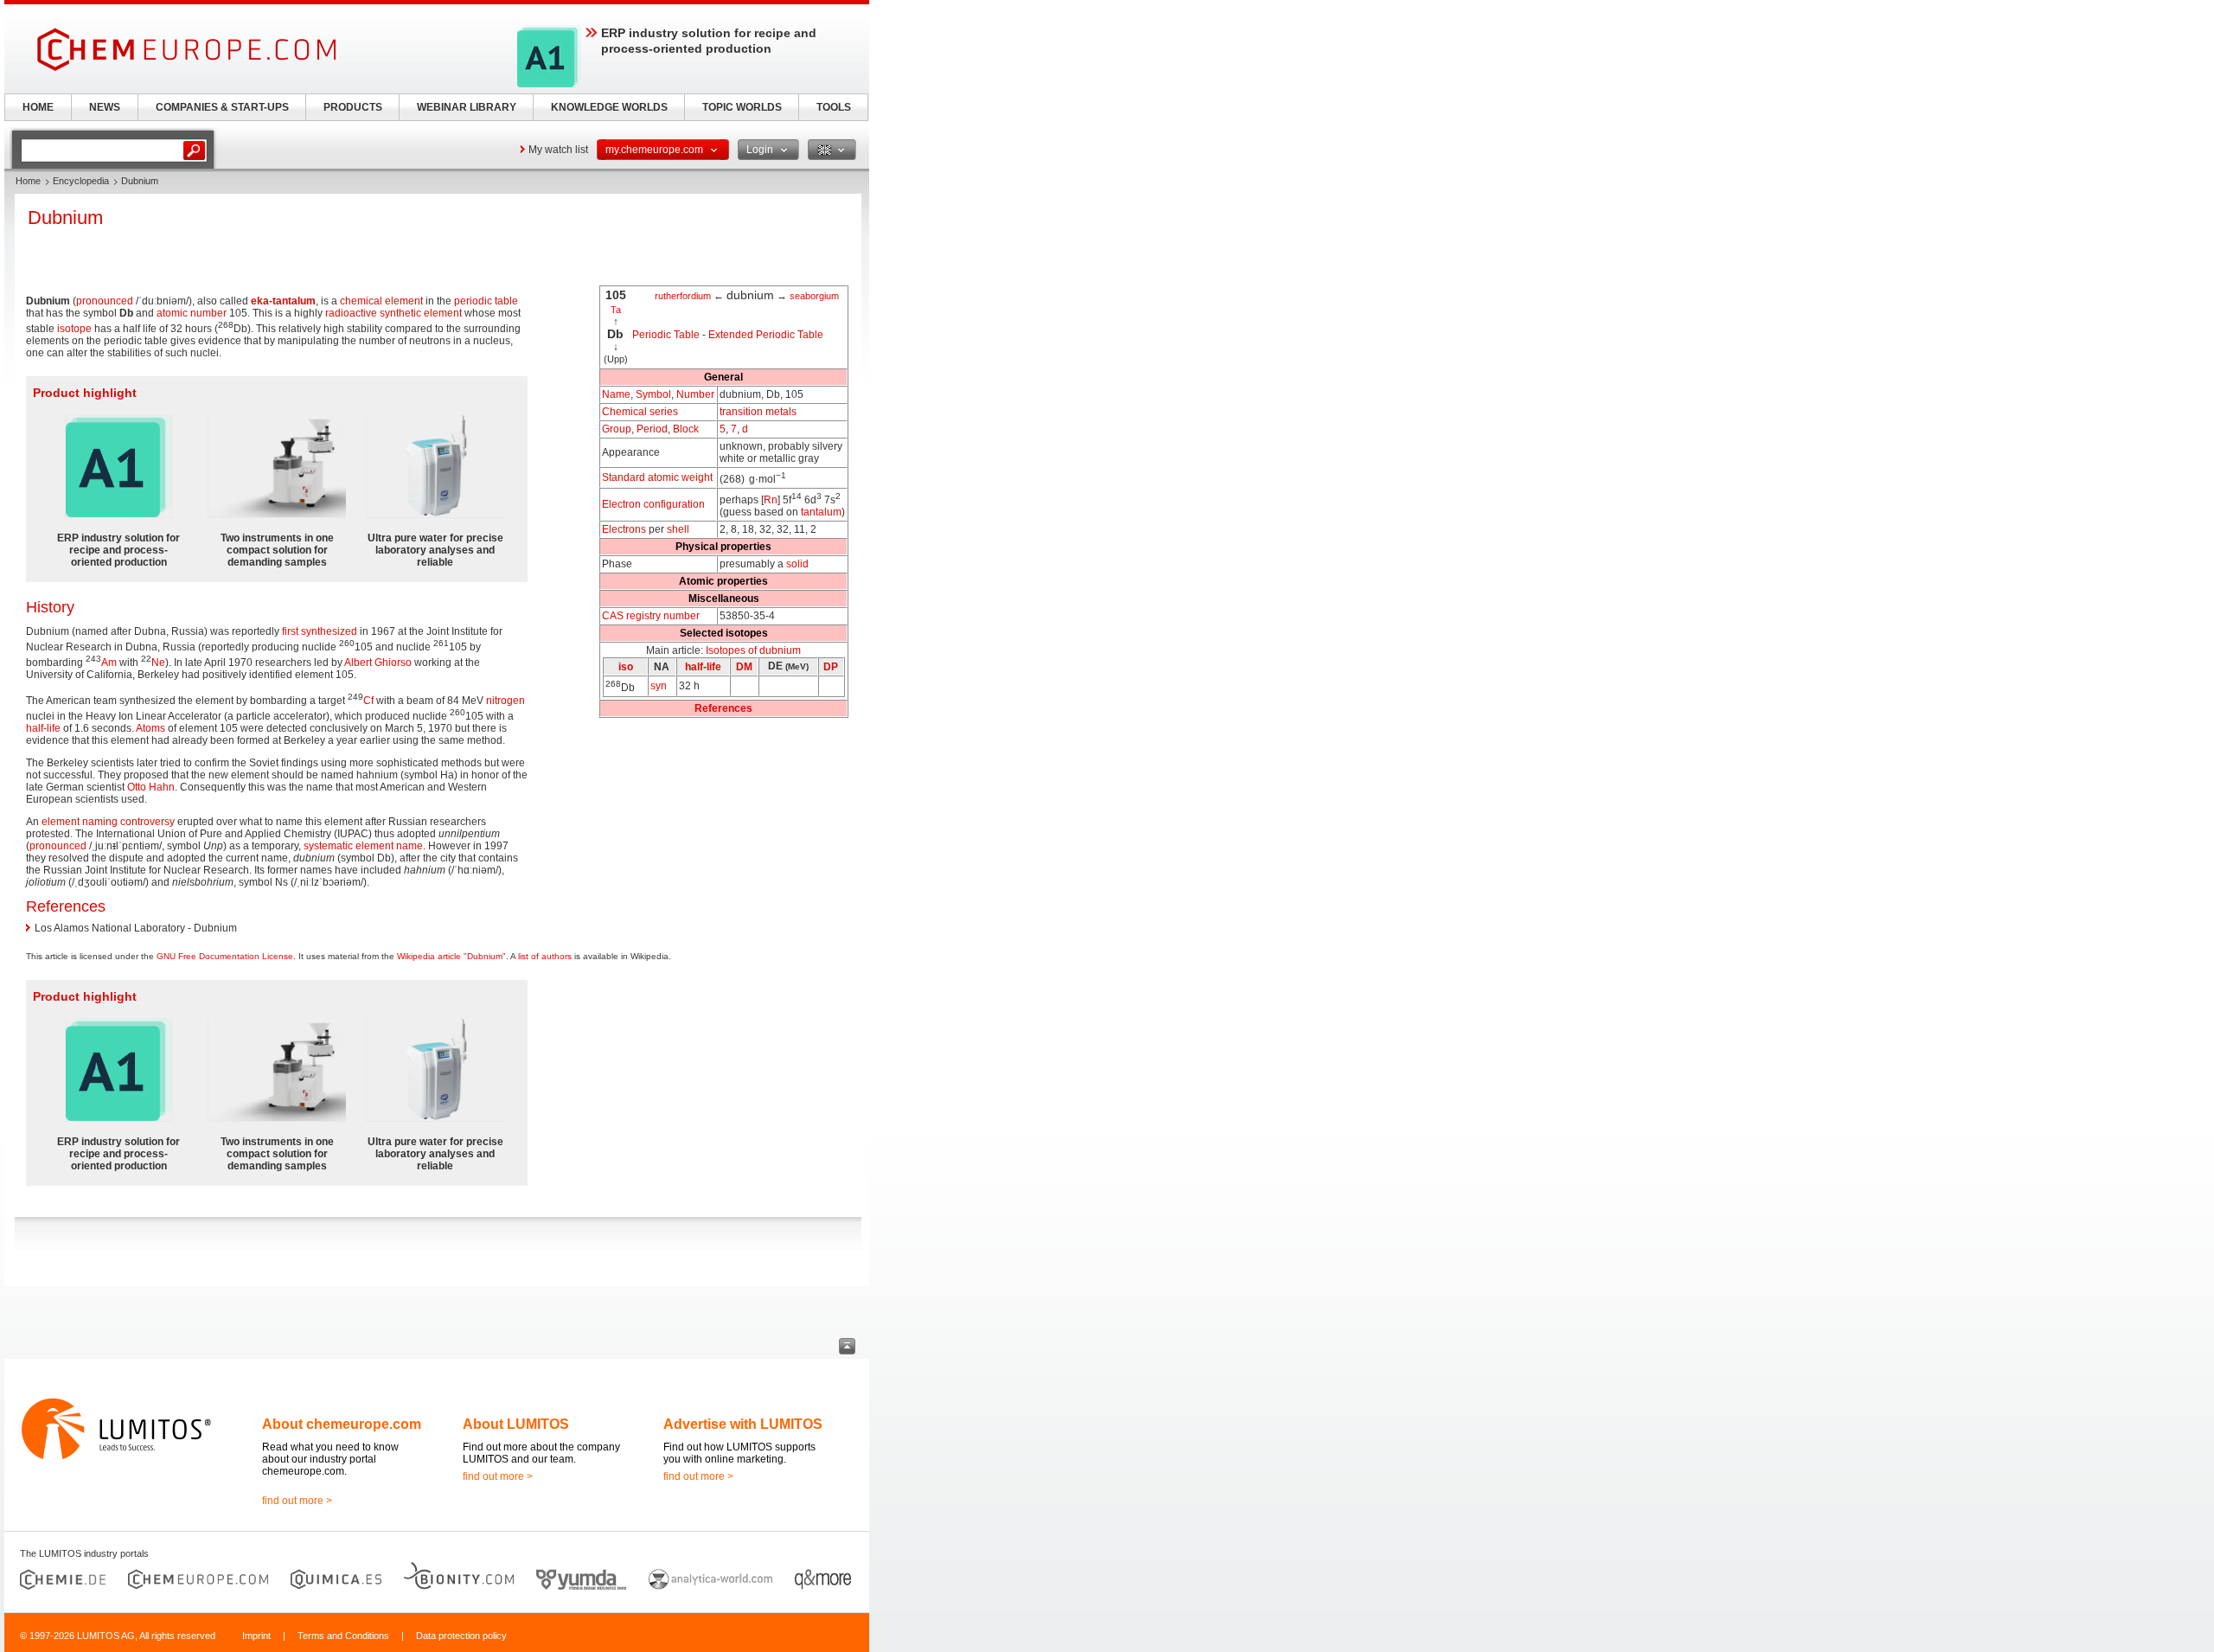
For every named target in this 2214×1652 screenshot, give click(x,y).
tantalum (821, 512)
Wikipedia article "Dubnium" (451, 956)
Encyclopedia (81, 181)
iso (626, 667)
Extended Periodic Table (766, 335)
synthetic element (421, 313)
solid (797, 564)
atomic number (192, 313)
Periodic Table (666, 335)
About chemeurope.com (342, 1424)
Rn (771, 500)
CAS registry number (651, 616)
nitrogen (506, 701)
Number (695, 394)
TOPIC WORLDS (742, 107)
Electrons (624, 529)
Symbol (653, 394)
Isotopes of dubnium (753, 650)
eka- (262, 301)
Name (616, 394)
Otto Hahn (151, 787)
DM (744, 667)
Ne (158, 663)
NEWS (105, 107)
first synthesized (320, 631)
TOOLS (834, 107)
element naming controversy (108, 822)
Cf (368, 701)
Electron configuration (653, 504)
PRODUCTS (353, 107)
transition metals (758, 412)
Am (109, 663)
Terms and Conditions (343, 1636)
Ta (616, 310)
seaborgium (814, 296)
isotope (74, 329)
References (723, 708)
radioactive (351, 313)
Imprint (256, 1636)
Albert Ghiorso (378, 663)
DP (831, 667)
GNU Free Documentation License (225, 956)
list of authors (545, 956)
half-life (703, 667)
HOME (38, 107)
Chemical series (640, 412)
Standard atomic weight (657, 477)
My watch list (558, 150)
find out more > (297, 1501)
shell (678, 529)
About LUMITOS (516, 1424)
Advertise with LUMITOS (743, 1424)
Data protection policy (461, 1636)
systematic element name (363, 846)
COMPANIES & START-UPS (222, 107)
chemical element (381, 301)
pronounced (105, 301)
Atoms (150, 728)
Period (652, 429)
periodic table (486, 301)
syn (659, 686)
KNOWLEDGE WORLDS (609, 107)
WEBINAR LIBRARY (467, 107)
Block (686, 429)
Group (617, 429)
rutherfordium (683, 296)
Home (28, 181)
